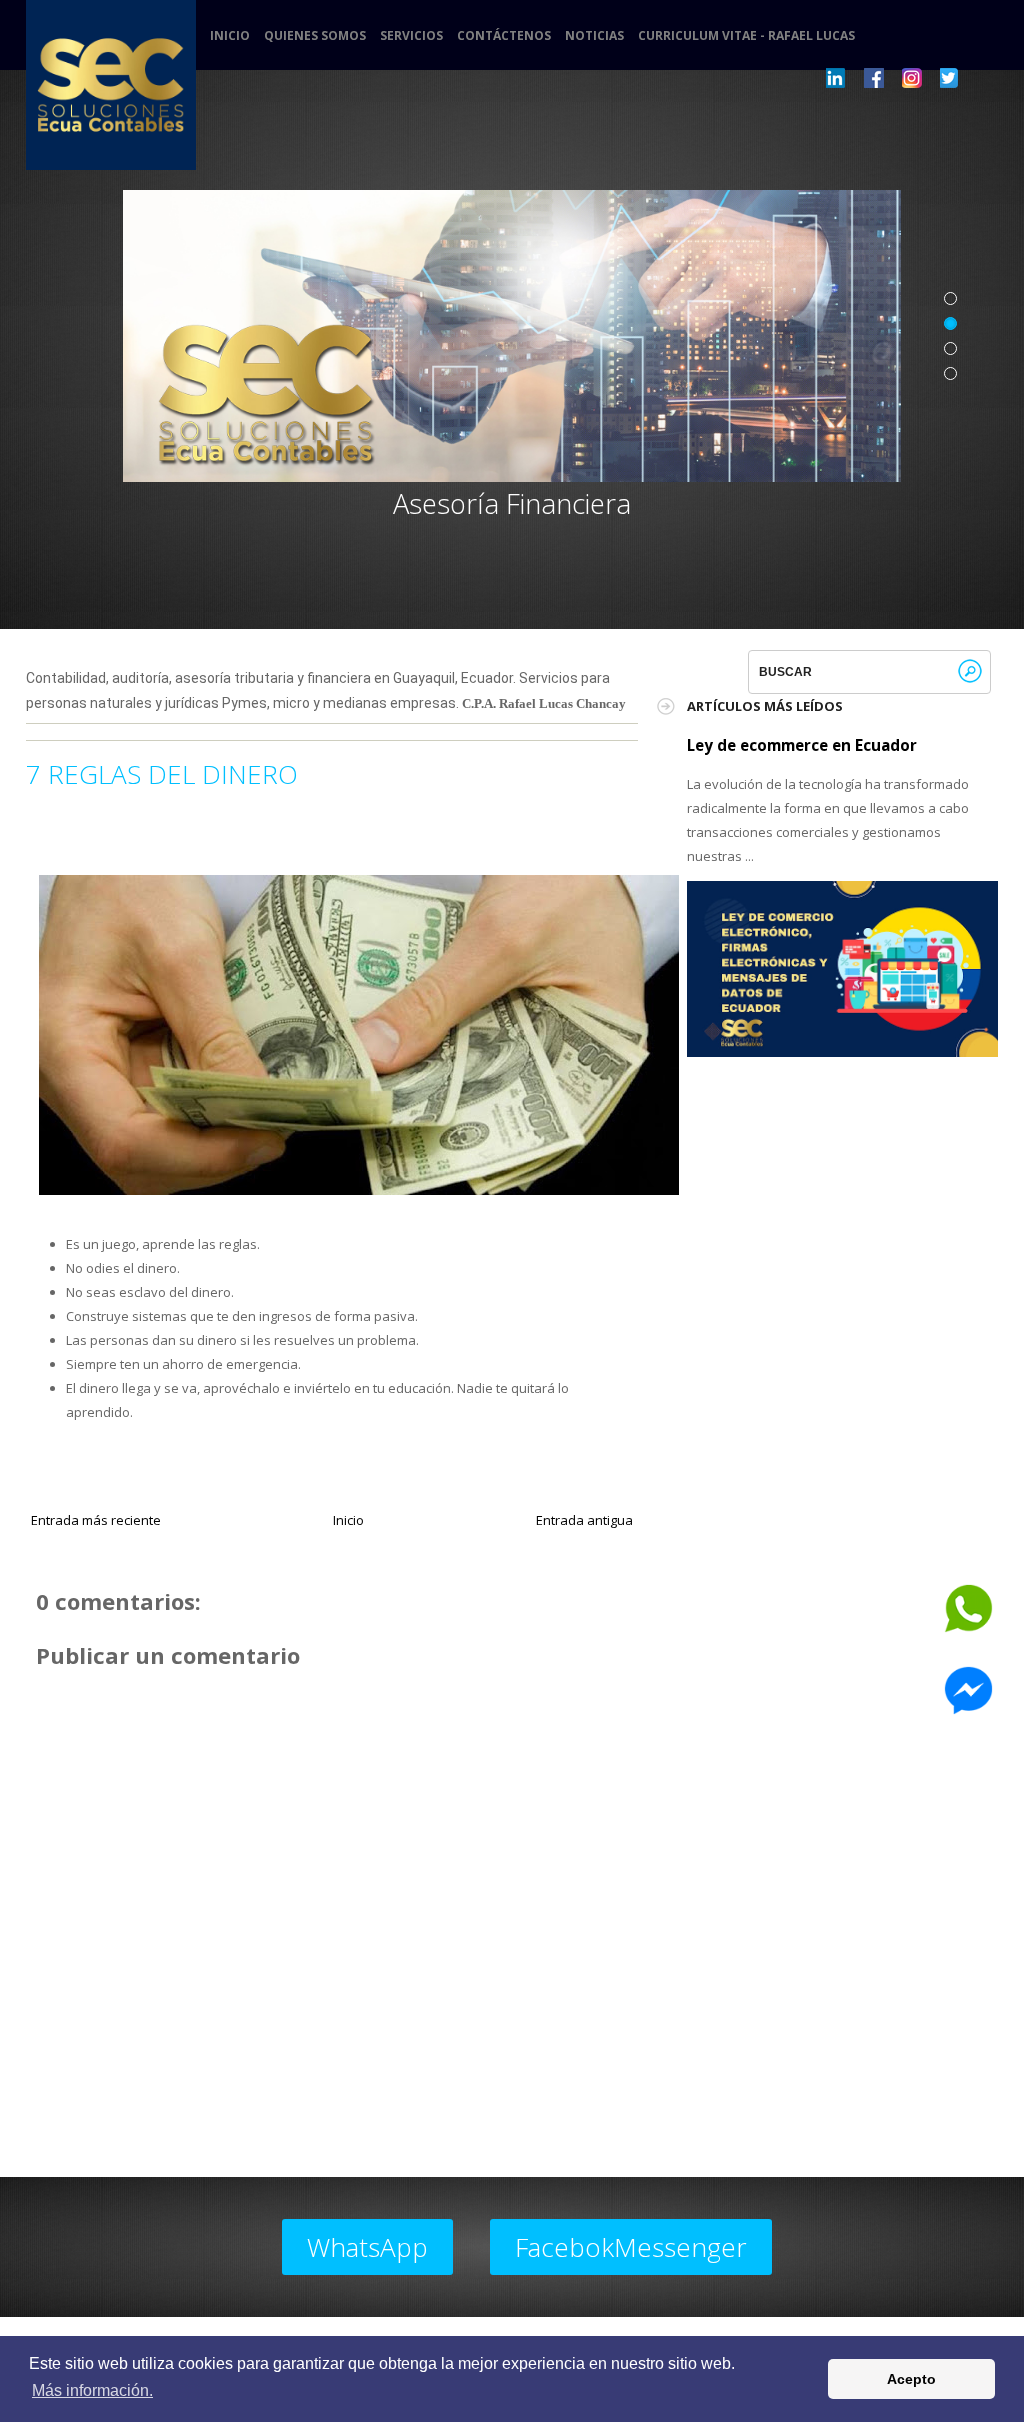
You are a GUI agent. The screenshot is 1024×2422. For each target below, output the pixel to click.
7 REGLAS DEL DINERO (162, 774)
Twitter (950, 78)
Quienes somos (315, 36)
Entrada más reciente (96, 1520)
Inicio (230, 36)
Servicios (411, 36)
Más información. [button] (92, 2390)
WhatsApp (367, 2247)
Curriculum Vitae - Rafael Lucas (746, 36)
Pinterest (912, 78)
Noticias (594, 36)
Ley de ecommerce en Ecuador (802, 745)
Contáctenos (504, 36)
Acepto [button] (911, 2379)
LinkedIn (836, 78)
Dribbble (874, 78)
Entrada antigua (584, 1520)
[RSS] (988, 78)
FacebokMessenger (631, 2247)
